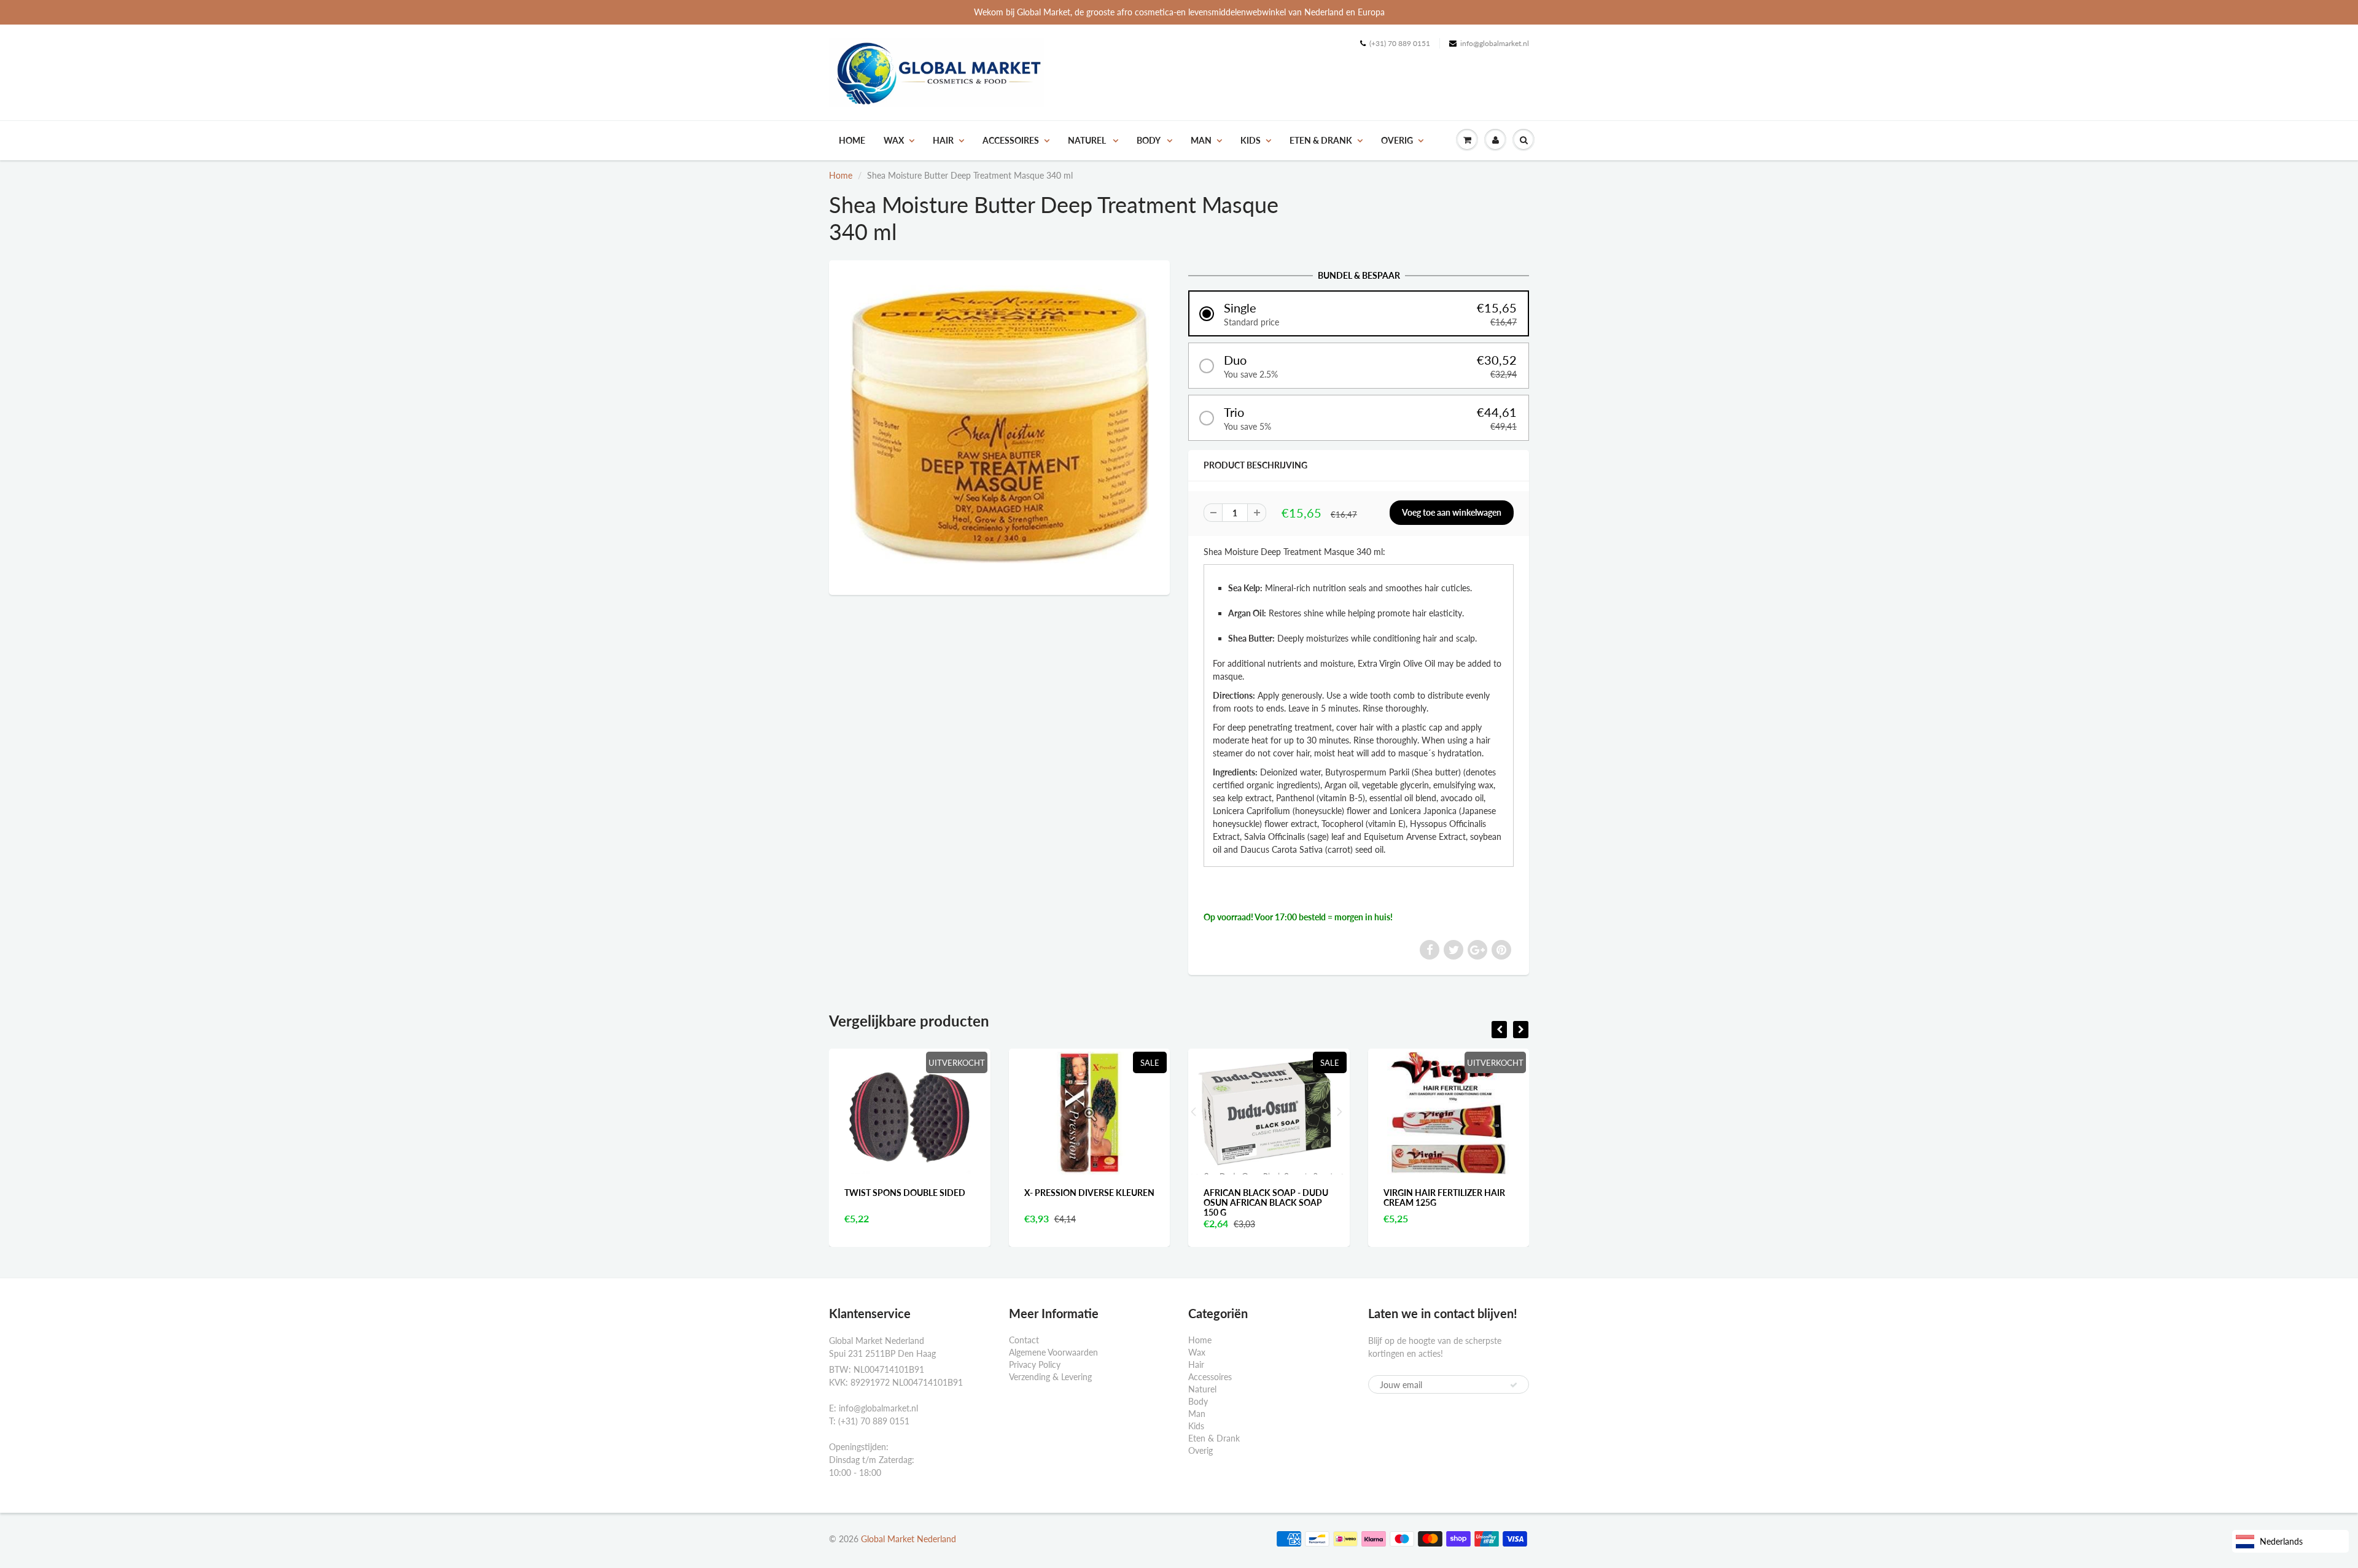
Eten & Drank (1321, 140)
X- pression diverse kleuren (910, 1193)
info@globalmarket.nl (1495, 43)
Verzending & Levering (1050, 1377)
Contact (1024, 1340)
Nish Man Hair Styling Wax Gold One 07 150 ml (1446, 1197)
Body (1149, 140)
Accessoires (1011, 140)
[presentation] (1499, 1030)
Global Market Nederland (909, 1539)
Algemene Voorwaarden (1053, 1352)
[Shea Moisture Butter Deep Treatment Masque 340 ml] (999, 426)
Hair (943, 140)
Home (852, 140)
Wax (894, 140)
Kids (1251, 140)
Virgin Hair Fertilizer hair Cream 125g (1265, 1197)
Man (1201, 140)
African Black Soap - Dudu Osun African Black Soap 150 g (1087, 1202)
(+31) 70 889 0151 (1400, 43)
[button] (1359, 313)
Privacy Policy (1035, 1364)
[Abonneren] (1514, 1385)
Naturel (1088, 140)
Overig (1397, 140)
